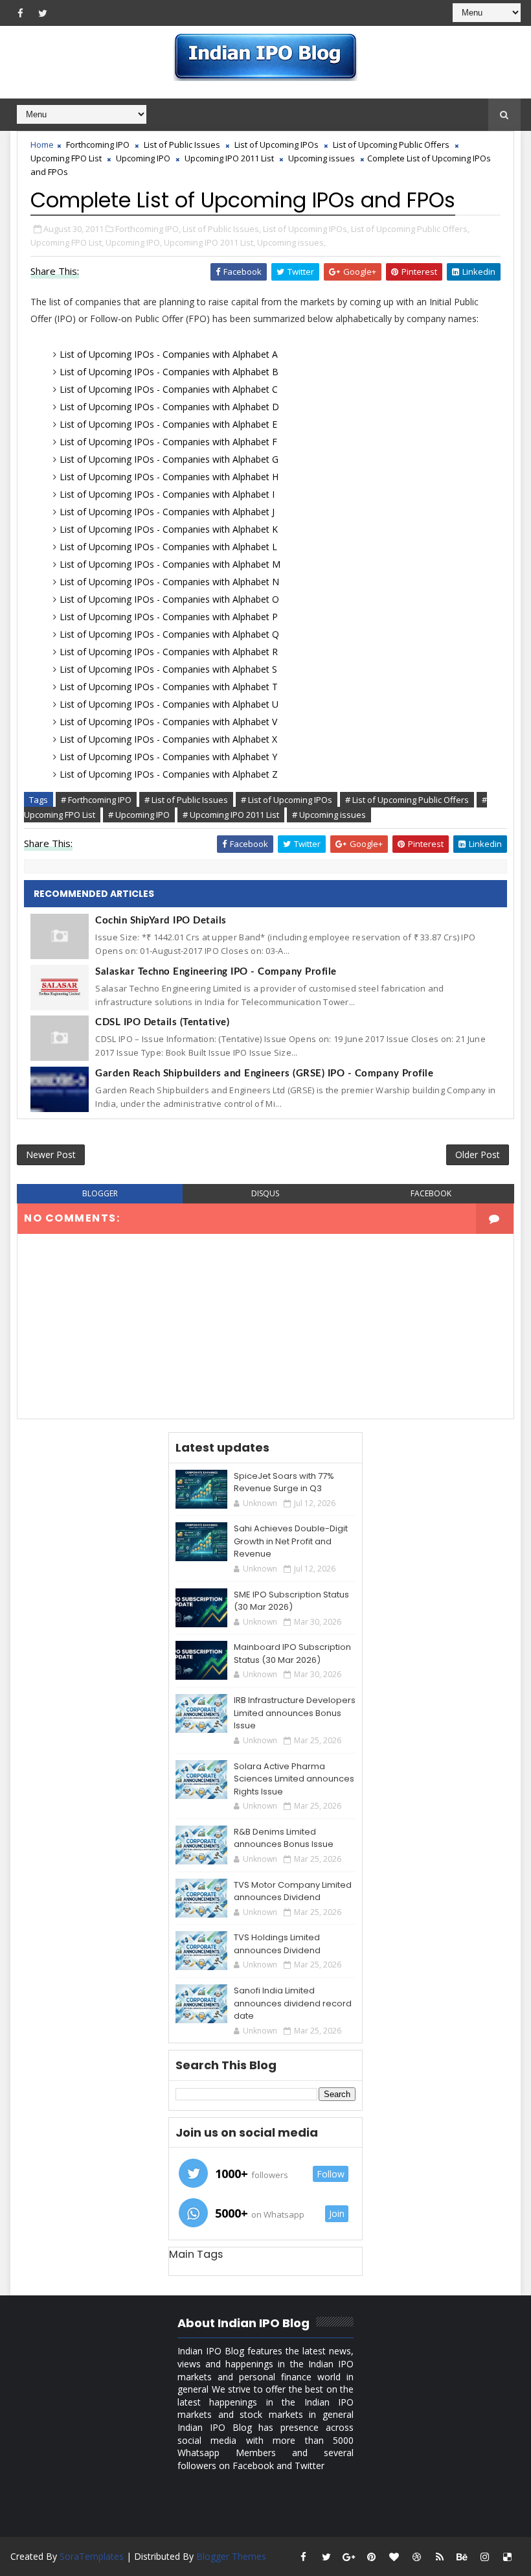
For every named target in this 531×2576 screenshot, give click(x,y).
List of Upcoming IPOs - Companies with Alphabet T (169, 687)
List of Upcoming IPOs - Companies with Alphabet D (169, 407)
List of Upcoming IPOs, (306, 229)
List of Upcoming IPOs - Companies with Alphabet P (169, 617)
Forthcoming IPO (98, 145)
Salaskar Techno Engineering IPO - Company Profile (216, 972)
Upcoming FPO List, (67, 242)
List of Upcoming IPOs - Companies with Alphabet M (170, 564)
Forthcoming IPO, (148, 229)
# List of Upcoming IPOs (287, 800)
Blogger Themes (231, 2556)
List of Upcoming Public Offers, (410, 229)
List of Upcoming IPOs (277, 145)
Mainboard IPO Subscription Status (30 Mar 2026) (292, 1654)
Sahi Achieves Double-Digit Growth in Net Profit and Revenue (291, 1541)
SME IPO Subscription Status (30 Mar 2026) (291, 1601)
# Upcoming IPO (139, 815)
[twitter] (43, 13)
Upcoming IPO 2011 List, (209, 242)
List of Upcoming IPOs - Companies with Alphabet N (169, 582)
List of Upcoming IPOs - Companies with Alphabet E (168, 424)
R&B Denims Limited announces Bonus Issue (284, 1838)
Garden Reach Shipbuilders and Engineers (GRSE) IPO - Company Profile (264, 1073)
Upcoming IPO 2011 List (229, 158)
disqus (265, 1193)
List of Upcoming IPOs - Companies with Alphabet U (169, 704)
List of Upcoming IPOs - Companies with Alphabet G (169, 459)
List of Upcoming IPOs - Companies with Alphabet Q (169, 634)
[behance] (462, 2557)
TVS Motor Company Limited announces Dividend (293, 1891)
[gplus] (349, 2557)
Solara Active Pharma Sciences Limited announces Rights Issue (294, 1779)
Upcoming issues (322, 158)
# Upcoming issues (329, 815)
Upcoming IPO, (134, 242)
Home (42, 145)
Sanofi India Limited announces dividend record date (293, 2003)
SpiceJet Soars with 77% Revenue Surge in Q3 (284, 1482)
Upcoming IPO (143, 158)
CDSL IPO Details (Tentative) (162, 1022)
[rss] (440, 2557)
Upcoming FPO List (66, 158)
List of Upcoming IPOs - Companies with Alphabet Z (169, 774)
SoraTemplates (92, 2556)
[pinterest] (372, 2557)
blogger (100, 1193)
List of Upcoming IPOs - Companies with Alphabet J (167, 512)
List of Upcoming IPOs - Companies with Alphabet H (169, 477)
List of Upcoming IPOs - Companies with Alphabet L (168, 547)
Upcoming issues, (291, 242)
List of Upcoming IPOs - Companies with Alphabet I (167, 494)
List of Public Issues (182, 145)
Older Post (478, 1155)
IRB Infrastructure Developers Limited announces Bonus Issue (295, 1713)
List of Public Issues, (222, 229)
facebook (431, 1193)
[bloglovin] (394, 2557)
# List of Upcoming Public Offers (407, 800)
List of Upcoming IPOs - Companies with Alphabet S (168, 669)
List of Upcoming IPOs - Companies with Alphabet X (168, 739)
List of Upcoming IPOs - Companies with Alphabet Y (168, 757)
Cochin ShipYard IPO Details (161, 921)
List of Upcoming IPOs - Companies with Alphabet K (169, 529)
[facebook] (20, 13)
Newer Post (51, 1155)
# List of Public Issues (186, 800)
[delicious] (508, 2557)
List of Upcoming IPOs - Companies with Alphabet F (168, 442)
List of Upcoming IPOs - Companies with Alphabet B (169, 372)
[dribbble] (417, 2557)
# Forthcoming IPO (96, 800)
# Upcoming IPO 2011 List (231, 815)
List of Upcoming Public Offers (391, 145)
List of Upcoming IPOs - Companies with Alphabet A (169, 354)
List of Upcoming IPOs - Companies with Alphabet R (169, 652)
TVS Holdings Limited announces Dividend (277, 1944)
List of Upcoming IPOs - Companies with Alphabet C (169, 389)
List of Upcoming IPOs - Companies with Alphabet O (169, 599)
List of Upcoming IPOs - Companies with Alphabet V (168, 722)
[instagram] (485, 2557)
